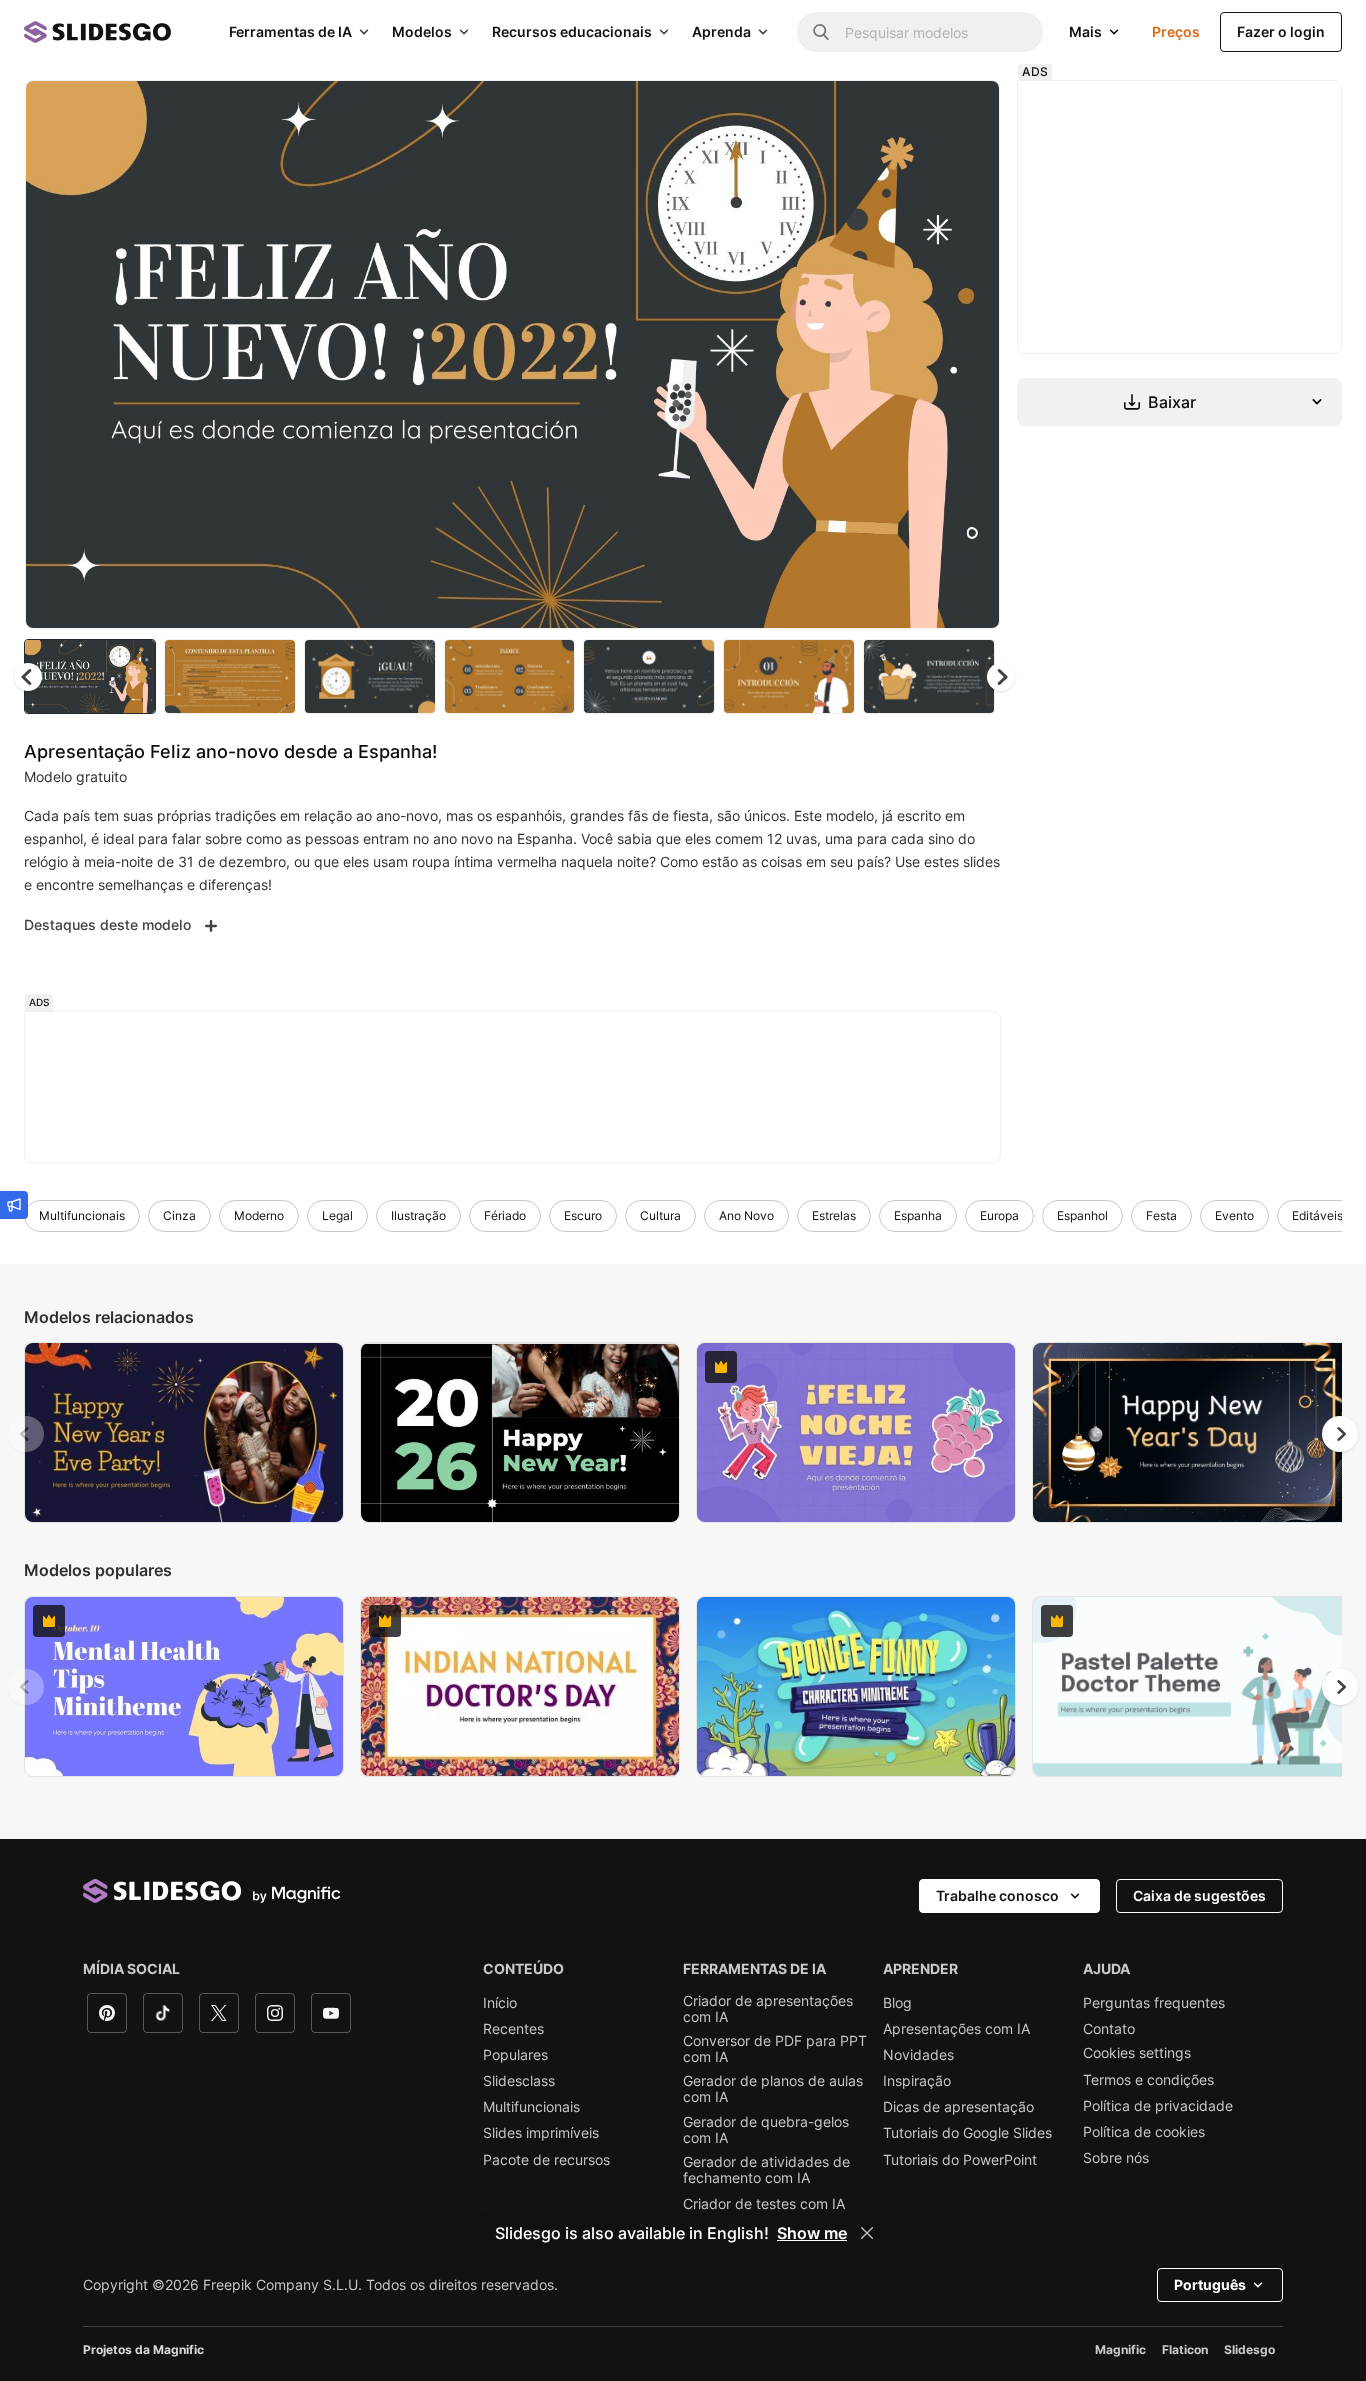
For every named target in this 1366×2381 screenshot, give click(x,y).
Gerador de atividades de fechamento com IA (766, 2170)
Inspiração (917, 2081)
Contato (1109, 2029)
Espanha (918, 1215)
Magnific (1120, 2349)
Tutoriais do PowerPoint (960, 2160)
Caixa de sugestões (1199, 1895)
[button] (1001, 677)
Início (500, 2003)
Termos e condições (1148, 2080)
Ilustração (418, 1215)
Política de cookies (1144, 2132)
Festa (1161, 1215)
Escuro (583, 1215)
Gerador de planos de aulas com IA (773, 2089)
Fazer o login (1281, 31)
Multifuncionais (82, 1215)
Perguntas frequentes (1154, 2003)
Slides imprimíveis (541, 2133)
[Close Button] (867, 2233)
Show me (812, 2233)
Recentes (513, 2029)
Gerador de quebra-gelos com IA (766, 2130)
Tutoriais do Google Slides (967, 2133)
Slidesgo (1249, 2349)
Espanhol (1082, 1215)
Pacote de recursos (546, 2160)
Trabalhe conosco (997, 1895)
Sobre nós (1116, 2158)
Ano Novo (746, 1215)
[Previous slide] (26, 1434)
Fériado (505, 1215)
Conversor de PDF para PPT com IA (775, 2049)
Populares (515, 2055)
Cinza (179, 1215)
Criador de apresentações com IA (768, 2009)
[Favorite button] (914, 112)
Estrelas (834, 1215)
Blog (897, 2003)
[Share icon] (966, 112)
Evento (1234, 1215)
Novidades (918, 2055)
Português (1210, 2284)
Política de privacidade (1158, 2106)
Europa (999, 1215)
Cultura (660, 1215)
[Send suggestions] (14, 1205)
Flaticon (1185, 2349)
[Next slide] (970, 355)
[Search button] (821, 32)
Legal (337, 1215)
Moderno (259, 1215)
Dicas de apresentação (958, 2107)
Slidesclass (519, 2081)
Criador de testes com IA (764, 2204)
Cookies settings (1137, 2053)
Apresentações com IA (956, 2029)
